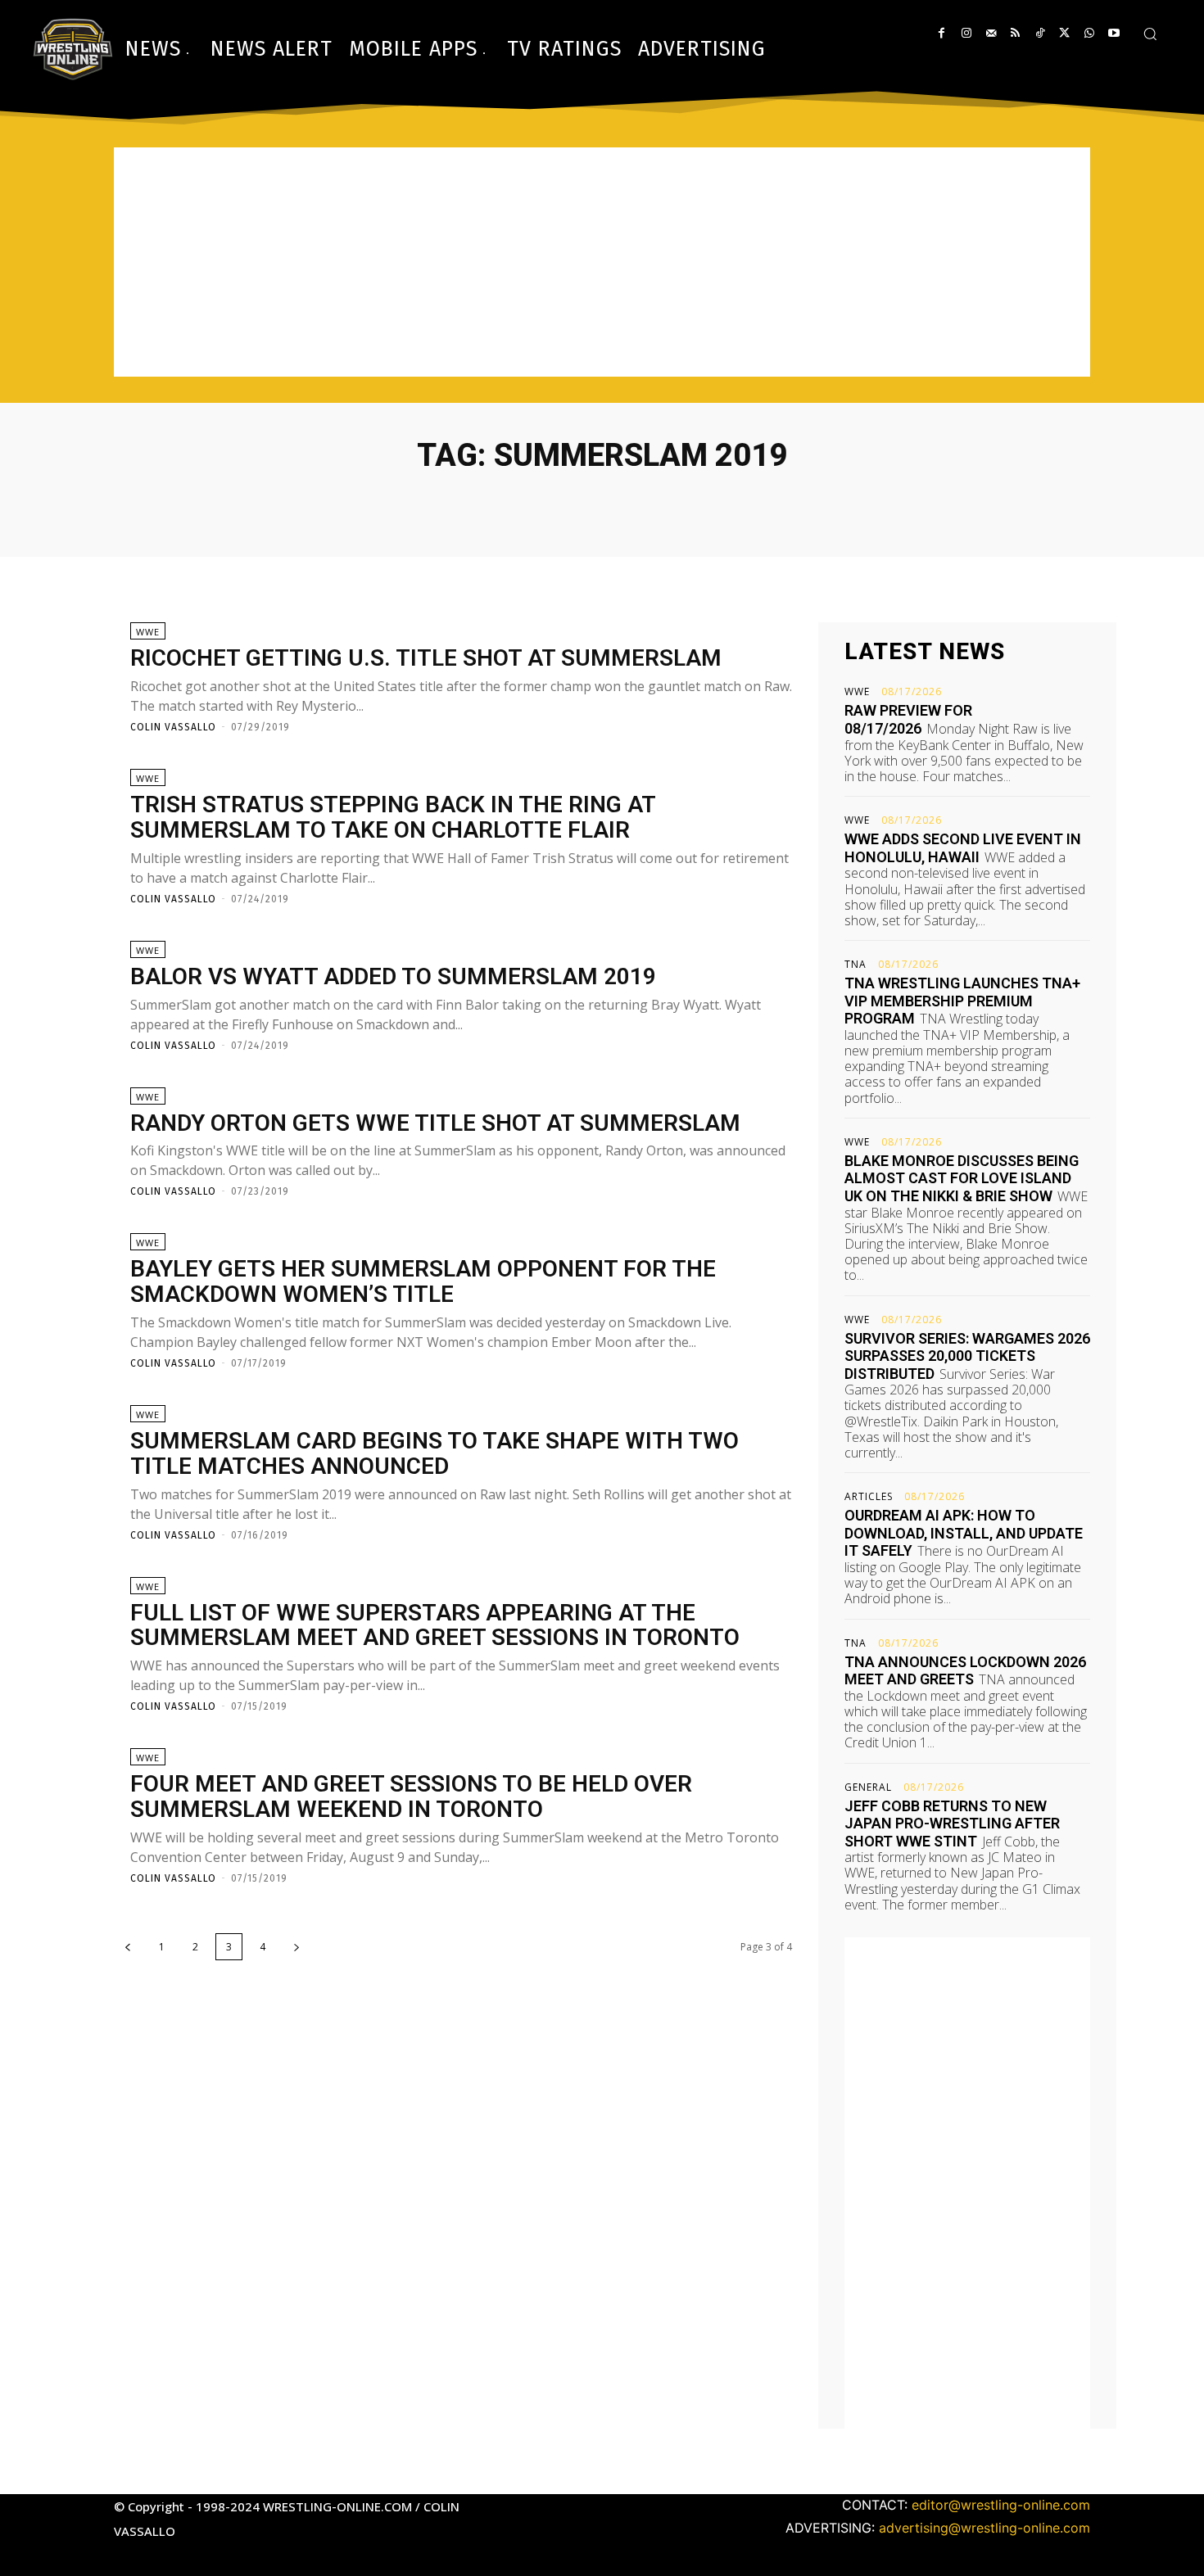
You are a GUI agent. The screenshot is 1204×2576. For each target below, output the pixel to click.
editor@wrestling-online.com (1001, 2505)
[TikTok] (1040, 33)
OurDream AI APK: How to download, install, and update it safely (964, 1533)
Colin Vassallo (173, 727)
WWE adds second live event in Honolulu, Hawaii (963, 848)
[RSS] (1015, 33)
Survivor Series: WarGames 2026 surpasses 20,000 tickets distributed (967, 1356)
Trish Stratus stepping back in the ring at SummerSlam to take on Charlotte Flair (393, 817)
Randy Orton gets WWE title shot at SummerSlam (435, 1123)
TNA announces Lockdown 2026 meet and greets (965, 1671)
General (868, 1787)
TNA (855, 965)
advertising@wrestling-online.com (984, 2528)
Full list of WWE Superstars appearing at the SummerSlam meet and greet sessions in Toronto (435, 1625)
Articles (869, 1497)
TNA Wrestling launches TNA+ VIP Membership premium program (962, 1001)
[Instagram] (966, 33)
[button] (1150, 34)
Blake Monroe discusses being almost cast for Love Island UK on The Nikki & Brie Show (962, 1178)
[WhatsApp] (1089, 33)
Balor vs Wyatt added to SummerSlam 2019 (393, 976)
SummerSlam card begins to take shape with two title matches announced (435, 1453)
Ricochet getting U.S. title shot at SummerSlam (426, 658)
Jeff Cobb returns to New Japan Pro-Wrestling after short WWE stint (952, 1824)
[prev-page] (128, 1947)
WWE (148, 632)
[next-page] (296, 1947)
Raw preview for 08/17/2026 (908, 719)
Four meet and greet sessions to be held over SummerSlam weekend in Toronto (411, 1796)
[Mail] (991, 33)
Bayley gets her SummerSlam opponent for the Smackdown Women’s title (423, 1281)
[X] (1064, 33)
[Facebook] (941, 33)
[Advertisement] (602, 262)
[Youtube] (1113, 33)
